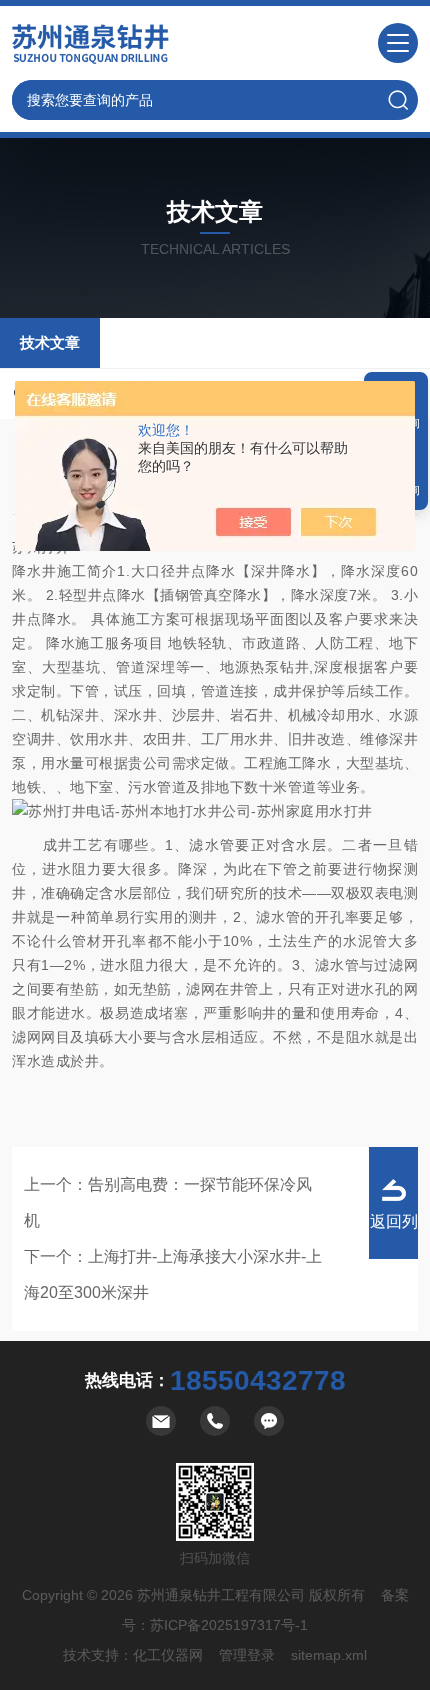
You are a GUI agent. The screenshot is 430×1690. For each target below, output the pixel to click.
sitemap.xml (329, 1655)
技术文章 (50, 342)
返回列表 (394, 1236)
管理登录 (247, 1655)
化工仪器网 (168, 1655)
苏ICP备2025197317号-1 (229, 1625)
